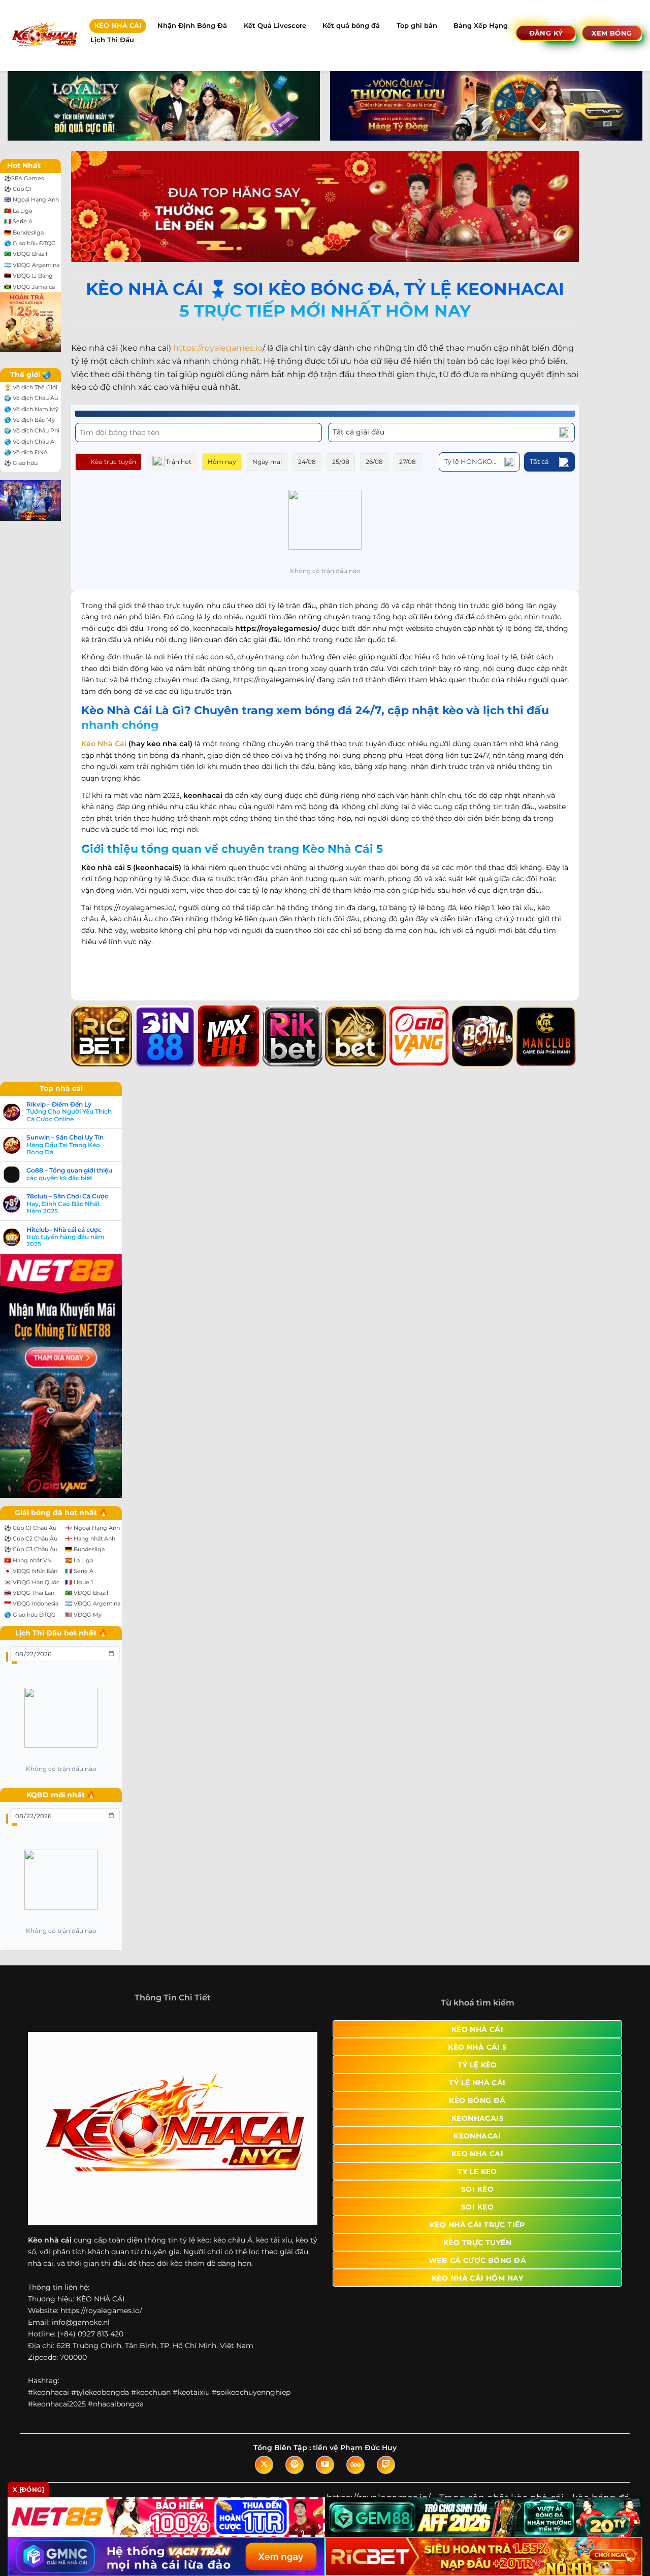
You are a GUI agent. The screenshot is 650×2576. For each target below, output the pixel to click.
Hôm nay (222, 462)
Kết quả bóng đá (351, 26)
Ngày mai (267, 462)
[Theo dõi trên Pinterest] (295, 2465)
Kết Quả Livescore (275, 26)
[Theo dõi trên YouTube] (325, 2465)
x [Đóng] (28, 2489)
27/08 (408, 462)
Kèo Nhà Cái (104, 744)
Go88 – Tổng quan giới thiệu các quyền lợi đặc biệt (69, 1174)
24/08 (307, 462)
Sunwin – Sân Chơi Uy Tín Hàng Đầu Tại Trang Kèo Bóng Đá (65, 1145)
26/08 (374, 462)
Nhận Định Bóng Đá (192, 26)
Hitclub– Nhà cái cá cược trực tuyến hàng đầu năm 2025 (66, 1237)
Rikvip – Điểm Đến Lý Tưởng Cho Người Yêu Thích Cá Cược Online (69, 1112)
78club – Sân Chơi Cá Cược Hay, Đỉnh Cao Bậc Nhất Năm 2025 (67, 1204)
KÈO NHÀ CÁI (118, 26)
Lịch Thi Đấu (112, 40)
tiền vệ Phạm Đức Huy (355, 2448)
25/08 (341, 462)
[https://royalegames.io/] (44, 35)
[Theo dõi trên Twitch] (386, 2465)
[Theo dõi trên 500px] (355, 2465)
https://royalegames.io (218, 348)
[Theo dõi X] (264, 2465)
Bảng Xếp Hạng (481, 26)
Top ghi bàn (417, 26)
